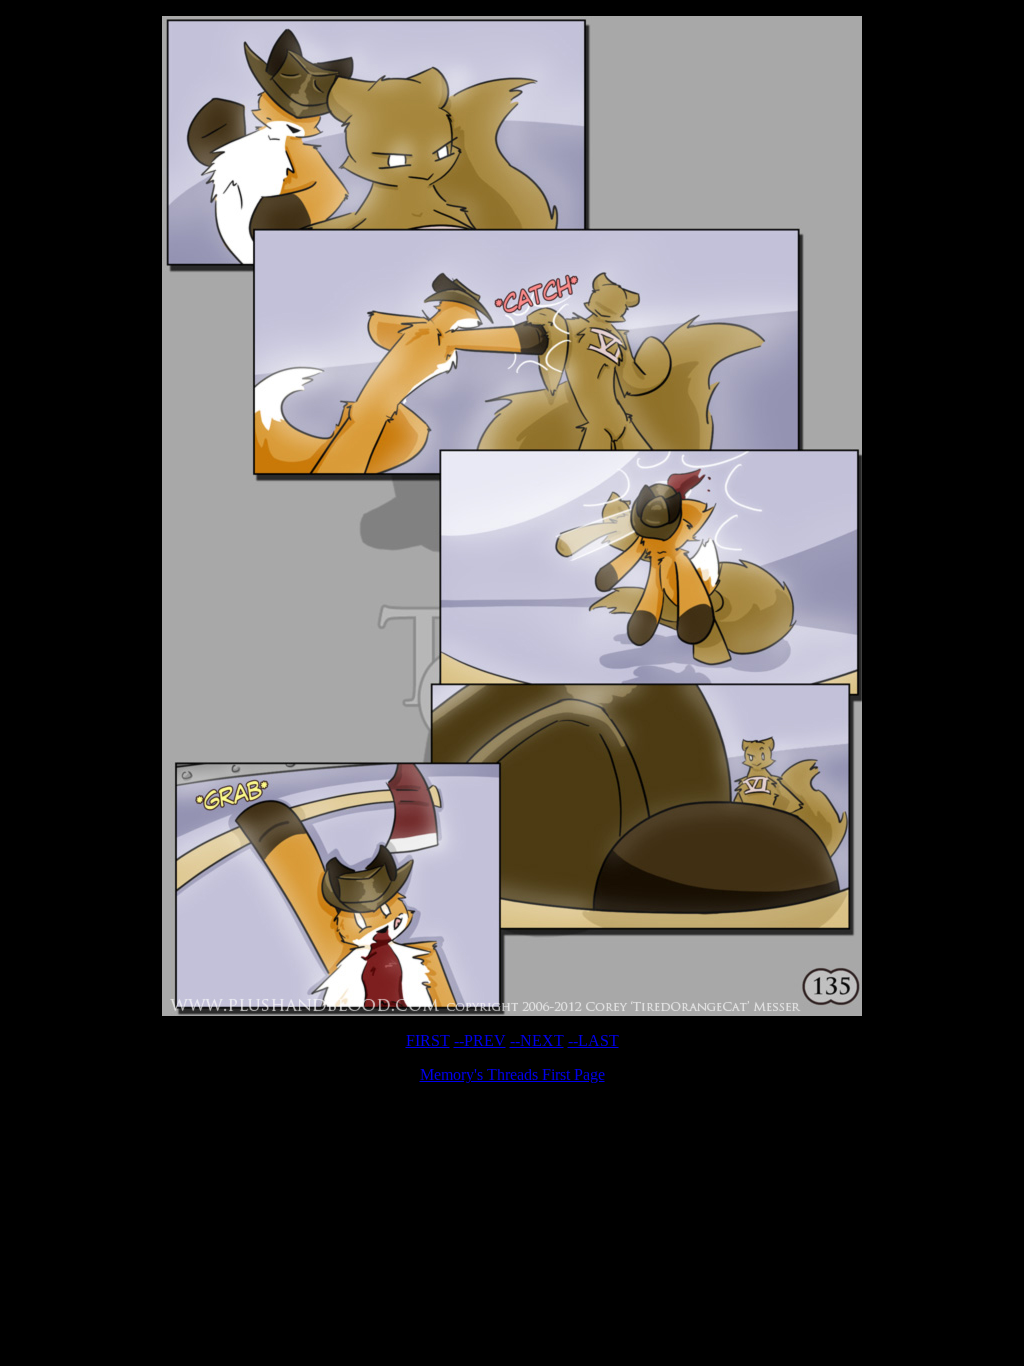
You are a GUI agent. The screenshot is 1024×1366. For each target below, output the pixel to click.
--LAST (593, 1040)
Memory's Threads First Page (512, 1074)
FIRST (428, 1040)
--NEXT (537, 1040)
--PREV (480, 1040)
